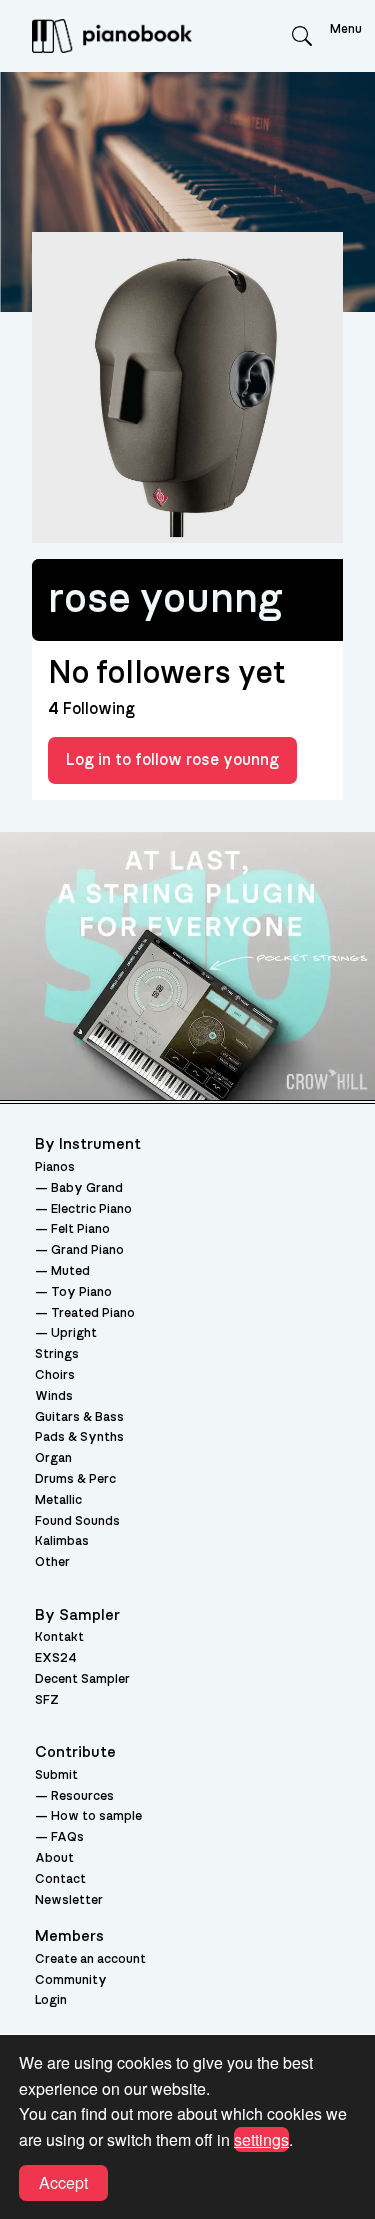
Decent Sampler (82, 1679)
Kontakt (59, 1637)
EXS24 (56, 1658)
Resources (82, 1796)
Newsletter (69, 1900)
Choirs (55, 1375)
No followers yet (166, 673)
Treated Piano (93, 1313)
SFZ (47, 1700)
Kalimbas (62, 1541)
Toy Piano (81, 1292)
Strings (57, 1354)
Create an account (90, 1959)
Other (52, 1562)
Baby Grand (87, 1188)
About (54, 1858)
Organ (53, 1458)
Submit (56, 1775)
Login (51, 2000)
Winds (54, 1396)
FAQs (67, 1837)
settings (261, 2139)
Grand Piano (87, 1250)
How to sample (96, 1816)
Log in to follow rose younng (172, 760)
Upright (74, 1333)
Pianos (55, 1167)
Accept (63, 2182)
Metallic (58, 1500)
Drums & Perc (75, 1479)
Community (71, 1980)
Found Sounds (77, 1521)
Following (91, 709)
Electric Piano (91, 1209)
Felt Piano (80, 1229)
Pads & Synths (79, 1437)
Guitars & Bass (79, 1417)
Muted (70, 1271)
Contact (60, 1879)
